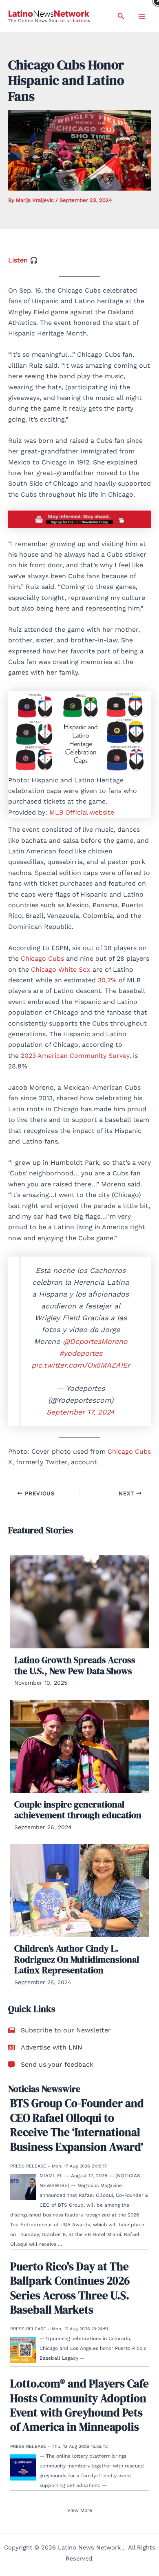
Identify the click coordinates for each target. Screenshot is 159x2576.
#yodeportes (81, 1353)
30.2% (107, 980)
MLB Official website (82, 812)
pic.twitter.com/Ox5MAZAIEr (81, 1365)
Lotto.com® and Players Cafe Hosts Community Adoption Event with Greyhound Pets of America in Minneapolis (79, 2405)
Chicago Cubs (42, 958)
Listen (18, 260)
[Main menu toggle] (142, 16)
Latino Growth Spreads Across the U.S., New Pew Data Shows (75, 1665)
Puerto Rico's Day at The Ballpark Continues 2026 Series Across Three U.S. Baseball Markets (70, 2288)
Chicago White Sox (61, 969)
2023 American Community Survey (75, 1056)
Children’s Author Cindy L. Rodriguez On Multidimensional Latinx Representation (77, 1959)
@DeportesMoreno (95, 1341)
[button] (121, 16)
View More (80, 2510)
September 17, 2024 (81, 1412)
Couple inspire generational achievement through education (78, 1810)
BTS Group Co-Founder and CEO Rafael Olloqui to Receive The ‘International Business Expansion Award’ (77, 2125)
